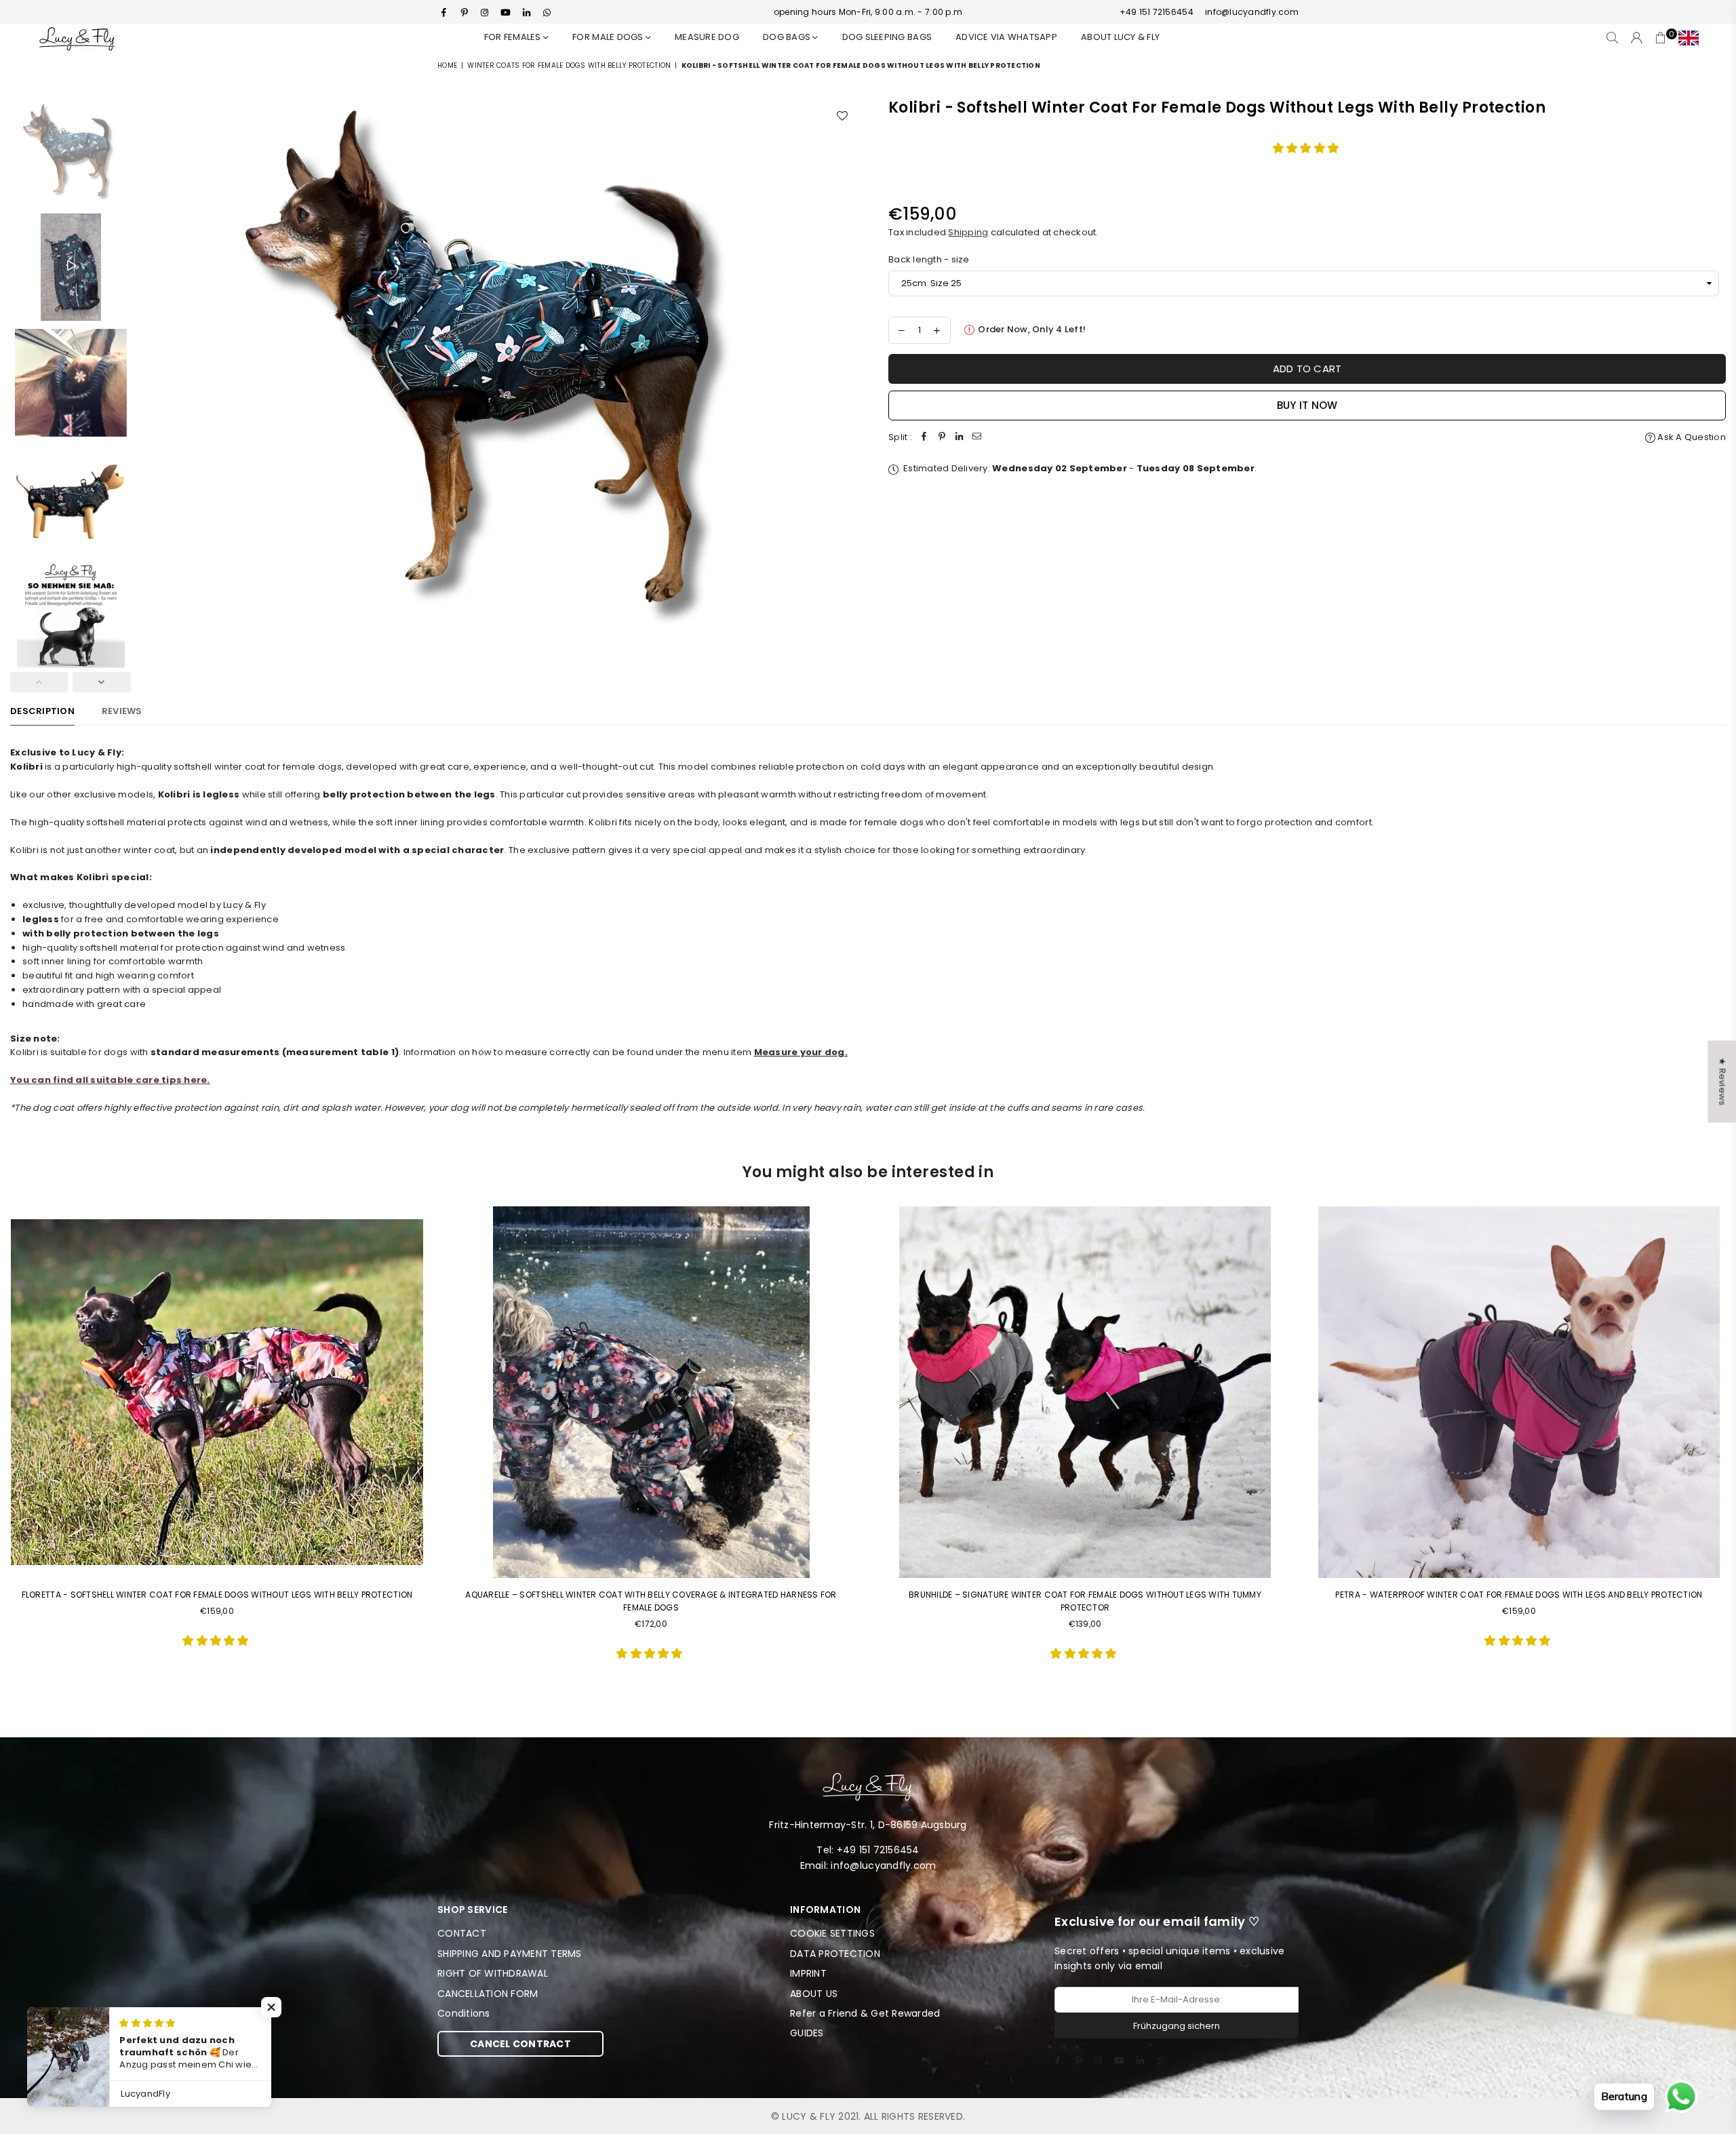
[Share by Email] (977, 438)
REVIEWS (122, 711)
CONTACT (462, 1933)
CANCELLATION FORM (488, 1994)
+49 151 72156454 (1157, 12)
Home (447, 65)
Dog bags (788, 37)
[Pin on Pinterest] (942, 438)
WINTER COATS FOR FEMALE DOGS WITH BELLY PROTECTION (569, 65)
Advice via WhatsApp (1006, 37)
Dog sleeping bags (887, 37)
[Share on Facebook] (924, 438)
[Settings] (1685, 38)
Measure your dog (800, 1052)
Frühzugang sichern (1177, 2026)
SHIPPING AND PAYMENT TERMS (510, 1954)
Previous (150, 365)
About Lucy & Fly (1120, 37)
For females (514, 37)
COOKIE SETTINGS (832, 1933)
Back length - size (929, 259)
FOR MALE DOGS (609, 37)
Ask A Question (1691, 437)
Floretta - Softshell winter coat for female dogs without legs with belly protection (217, 1595)
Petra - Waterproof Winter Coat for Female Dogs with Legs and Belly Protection (1519, 1595)
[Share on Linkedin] (960, 438)
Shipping (968, 232)
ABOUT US (814, 1994)
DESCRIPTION (42, 711)
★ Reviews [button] (1722, 1081)
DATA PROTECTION (835, 1954)
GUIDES (807, 2033)
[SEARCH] (1612, 38)
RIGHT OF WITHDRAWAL (493, 1973)
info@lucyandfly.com (1252, 12)
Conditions (464, 2013)
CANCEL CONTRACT (520, 2044)
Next (846, 365)
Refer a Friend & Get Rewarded (865, 2013)
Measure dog (707, 37)
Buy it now (1307, 405)
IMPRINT (808, 1973)
